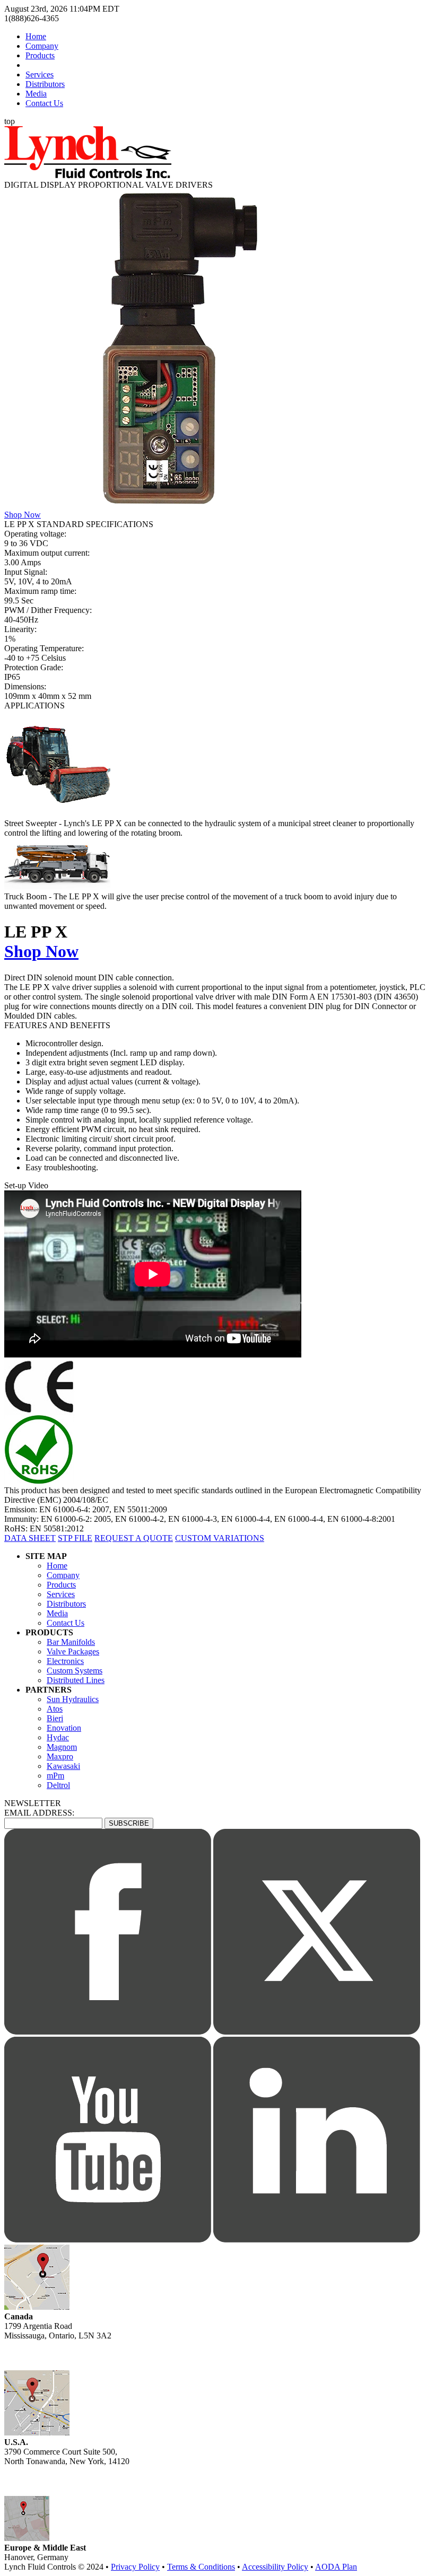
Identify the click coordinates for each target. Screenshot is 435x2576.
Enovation (64, 1728)
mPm (55, 1776)
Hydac (58, 1737)
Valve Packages (73, 1651)
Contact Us (44, 103)
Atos (55, 1709)
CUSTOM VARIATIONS (220, 1538)
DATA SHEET (30, 1538)
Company (42, 46)
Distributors (45, 84)
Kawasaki (63, 1766)
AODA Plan (336, 2567)
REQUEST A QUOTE (134, 1538)
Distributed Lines (76, 1680)
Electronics (65, 1661)
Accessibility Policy (275, 2567)
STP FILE (75, 1538)
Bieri (55, 1718)
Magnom (62, 1747)
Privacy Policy (135, 2567)
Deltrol (58, 1785)
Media (36, 94)
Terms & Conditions (201, 2567)
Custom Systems (75, 1671)
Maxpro (60, 1756)
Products (40, 55)
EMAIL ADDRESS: (39, 1813)
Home (36, 36)
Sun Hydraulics (73, 1699)
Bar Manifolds (71, 1642)
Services (40, 75)
